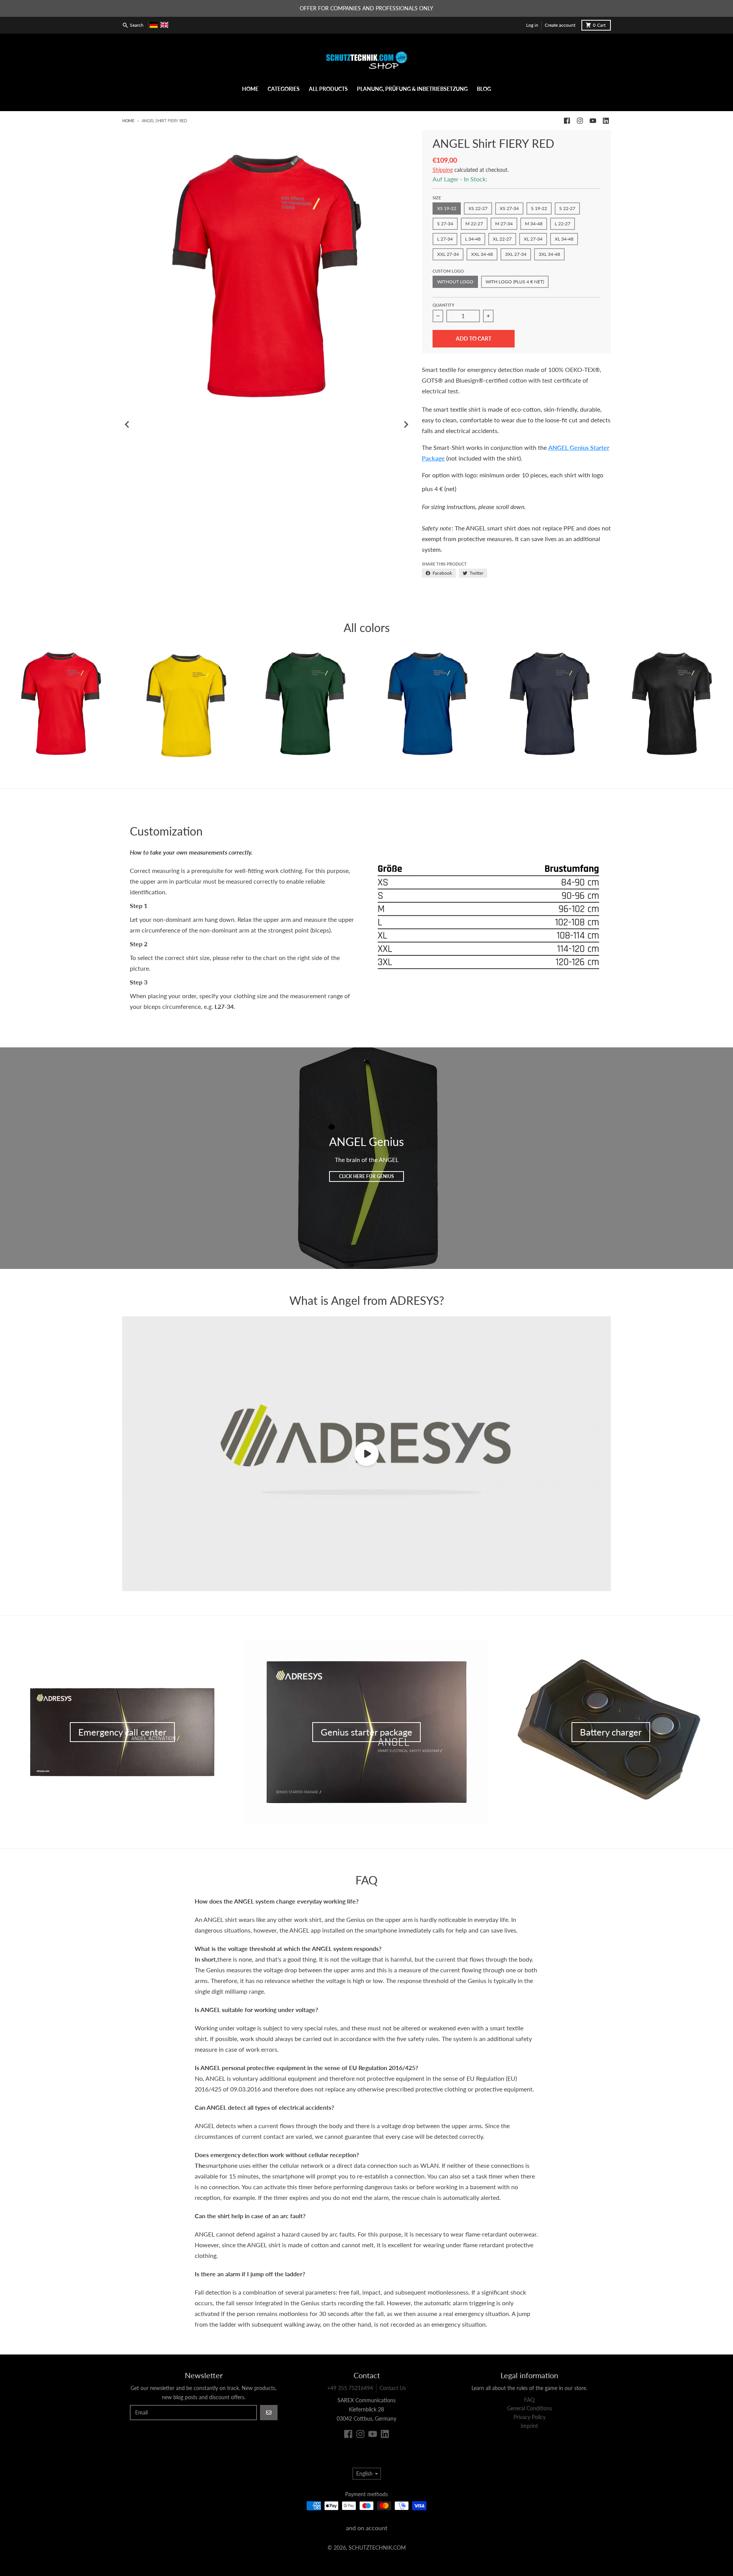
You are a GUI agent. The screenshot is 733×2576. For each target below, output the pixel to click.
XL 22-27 (502, 239)
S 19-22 (539, 208)
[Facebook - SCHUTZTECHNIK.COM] (567, 121)
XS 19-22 (447, 208)
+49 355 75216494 (350, 2388)
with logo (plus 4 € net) (515, 282)
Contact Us (393, 2388)
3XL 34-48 (549, 254)
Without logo (455, 282)
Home (128, 120)
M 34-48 (534, 224)
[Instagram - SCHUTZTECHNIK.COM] (580, 121)
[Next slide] (406, 425)
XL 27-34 (533, 239)
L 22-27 (563, 224)
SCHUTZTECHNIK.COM (377, 2548)
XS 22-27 (478, 208)
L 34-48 (473, 239)
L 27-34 (445, 239)
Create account (560, 25)
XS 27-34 (509, 208)
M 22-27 (474, 224)
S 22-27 (567, 208)
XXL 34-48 (482, 254)
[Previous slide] (128, 425)
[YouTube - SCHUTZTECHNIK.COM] (593, 121)
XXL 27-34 (448, 254)
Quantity (443, 305)
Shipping (443, 170)
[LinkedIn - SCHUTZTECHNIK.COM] (606, 121)
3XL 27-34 (516, 254)
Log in (532, 25)
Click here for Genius (366, 1176)
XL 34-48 (564, 239)
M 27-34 (504, 224)
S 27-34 (445, 224)
